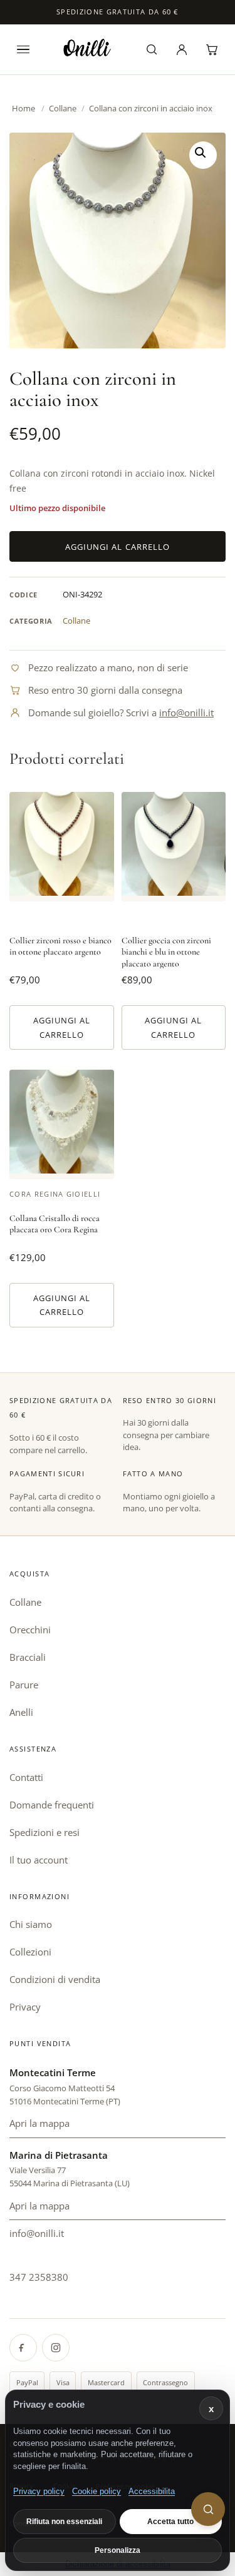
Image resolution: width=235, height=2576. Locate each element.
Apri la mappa (118, 2127)
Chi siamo (31, 1924)
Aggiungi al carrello (118, 547)
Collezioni (30, 1952)
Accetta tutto (170, 2522)
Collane (63, 108)
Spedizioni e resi (44, 1832)
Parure (24, 1685)
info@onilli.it (186, 712)
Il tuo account (39, 1860)
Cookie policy (97, 2491)
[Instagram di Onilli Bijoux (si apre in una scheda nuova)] (56, 2348)
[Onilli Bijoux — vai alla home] (87, 48)
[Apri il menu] (23, 49)
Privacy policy (39, 2491)
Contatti (26, 1777)
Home (23, 108)
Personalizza (118, 2550)
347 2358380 (39, 2277)
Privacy (25, 2007)
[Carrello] (212, 49)
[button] (203, 155)
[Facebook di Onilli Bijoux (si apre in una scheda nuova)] (23, 2348)
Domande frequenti (52, 1805)
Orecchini (30, 1630)
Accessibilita (152, 2491)
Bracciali (28, 1657)
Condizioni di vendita (55, 1979)
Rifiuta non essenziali (64, 2522)
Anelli (21, 1712)
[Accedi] (182, 49)
